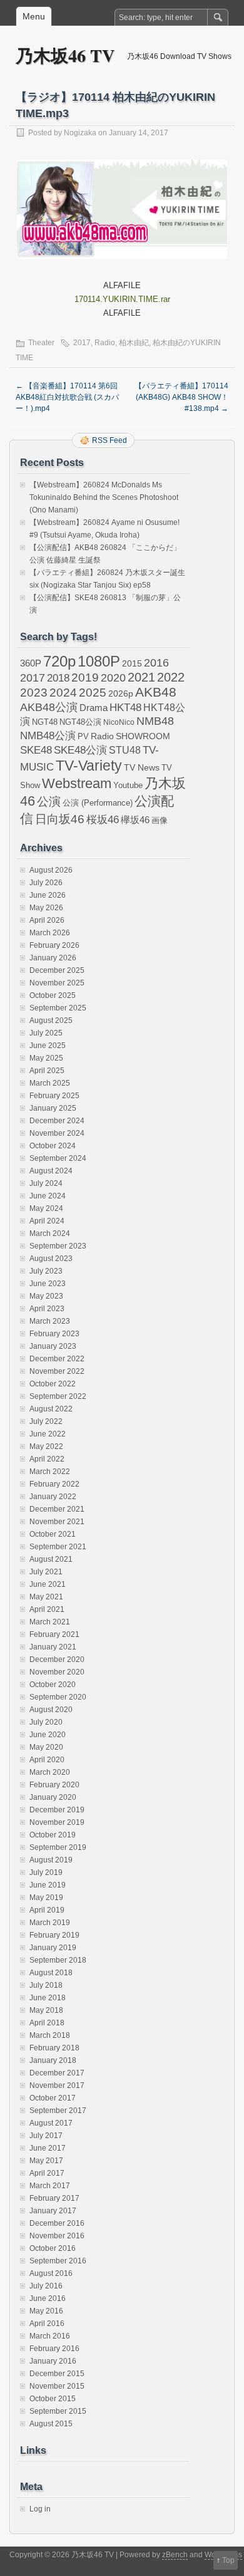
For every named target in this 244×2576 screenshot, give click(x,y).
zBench (175, 2555)
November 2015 (57, 2386)
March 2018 (50, 2035)
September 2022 (58, 1396)
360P (31, 663)
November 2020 (57, 1672)
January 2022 (53, 1497)
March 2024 (50, 1233)
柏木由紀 (134, 343)
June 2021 (48, 1584)
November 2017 (57, 2085)
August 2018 (51, 1973)
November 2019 (57, 1822)
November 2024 (57, 1133)
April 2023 (47, 1309)
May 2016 (46, 2311)
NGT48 (45, 722)
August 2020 (51, 1710)
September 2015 (58, 2411)
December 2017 (57, 2073)
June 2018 (48, 1998)
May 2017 (46, 2161)
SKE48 (36, 750)
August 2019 (51, 1860)
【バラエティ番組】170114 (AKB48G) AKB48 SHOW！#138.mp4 (181, 397)
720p (59, 661)
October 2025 (53, 995)
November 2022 (57, 1371)
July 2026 (46, 883)
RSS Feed (109, 440)
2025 (93, 692)
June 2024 (48, 1196)
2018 (58, 678)
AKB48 (156, 692)
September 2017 (58, 2111)
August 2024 (51, 1171)
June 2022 (48, 1434)
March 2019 (50, 1923)
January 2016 (53, 2361)
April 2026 (47, 920)
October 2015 (53, 2399)
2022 (171, 677)
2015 (132, 663)
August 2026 (51, 870)
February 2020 (54, 1785)
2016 (156, 662)
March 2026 (50, 933)
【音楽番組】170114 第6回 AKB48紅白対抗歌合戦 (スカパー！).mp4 (67, 397)
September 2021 (58, 1547)
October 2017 (53, 2098)
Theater (41, 343)
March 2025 (50, 1083)
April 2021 (47, 1609)
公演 (49, 802)
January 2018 (53, 2060)
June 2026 (48, 895)
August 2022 (51, 1409)
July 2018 (46, 1985)
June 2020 (48, 1735)
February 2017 (54, 2198)
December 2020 (57, 1659)
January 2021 (53, 1647)
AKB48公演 (49, 707)
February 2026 (54, 945)
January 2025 (53, 1108)
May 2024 (46, 1208)
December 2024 (57, 1121)
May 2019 (46, 1898)
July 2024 (46, 1183)
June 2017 (48, 2148)
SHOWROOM (143, 736)
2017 (82, 343)
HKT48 (125, 707)
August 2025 (51, 1021)
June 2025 (48, 1046)
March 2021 (50, 1622)
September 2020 (58, 1697)
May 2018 (46, 2010)
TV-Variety (89, 766)
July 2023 (46, 1271)
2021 (141, 677)
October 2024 (53, 1146)
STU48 (125, 750)
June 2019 (48, 1885)
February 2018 (54, 2048)
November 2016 (57, 2236)
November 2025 (57, 983)
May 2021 (46, 1597)
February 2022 (54, 1484)
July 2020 (46, 1722)
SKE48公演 (80, 750)
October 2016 (53, 2248)
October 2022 (53, 1384)
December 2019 (57, 1810)
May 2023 (46, 1296)
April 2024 (47, 1221)
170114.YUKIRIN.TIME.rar (122, 299)
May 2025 (46, 1058)
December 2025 (57, 970)
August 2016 (51, 2273)
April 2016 (47, 2324)
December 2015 (57, 2374)
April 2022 (47, 1459)
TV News (142, 767)
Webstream (77, 783)
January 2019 (53, 1948)
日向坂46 (60, 819)
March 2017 (50, 2186)
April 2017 (47, 2173)
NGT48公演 (80, 722)
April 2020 (47, 1760)
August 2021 (51, 1559)
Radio (105, 343)
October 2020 (53, 1685)
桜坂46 (103, 819)
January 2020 (53, 1797)
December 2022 (57, 1359)
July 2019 (46, 1872)
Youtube (128, 785)
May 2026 (46, 908)
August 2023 (51, 1259)
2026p (121, 694)
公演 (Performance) (98, 803)
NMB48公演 (48, 736)
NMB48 (155, 721)
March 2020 (50, 1772)
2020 (113, 678)
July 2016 (46, 2286)
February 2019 (54, 1935)
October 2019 (53, 1835)
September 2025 (58, 1008)
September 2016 (58, 2261)
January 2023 (53, 1346)
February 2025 (54, 1096)
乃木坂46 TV (65, 55)
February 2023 (54, 1334)
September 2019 (58, 1847)
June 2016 (48, 2298)
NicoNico (119, 722)
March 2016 (50, 2336)
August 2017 (51, 2123)
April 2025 (47, 1071)
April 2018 (47, 2023)
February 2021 (54, 1634)
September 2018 (58, 1960)
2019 (85, 678)
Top (228, 2560)
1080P (99, 661)
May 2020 (46, 1747)
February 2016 (54, 2349)
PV (83, 736)
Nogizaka (80, 133)
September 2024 (58, 1158)
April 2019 (47, 1910)
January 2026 (53, 958)
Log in (40, 2509)
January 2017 (53, 2211)
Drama (94, 708)
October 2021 (53, 1534)
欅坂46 (135, 820)
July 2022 (46, 1421)
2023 (34, 693)
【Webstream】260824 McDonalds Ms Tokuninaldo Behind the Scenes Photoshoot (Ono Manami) (104, 497)
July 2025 (46, 1033)
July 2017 (46, 2136)
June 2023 (48, 1284)
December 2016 (57, 2223)
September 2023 (58, 1246)
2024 (63, 692)
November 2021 (57, 1522)
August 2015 (51, 2424)
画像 (160, 820)
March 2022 (50, 1472)
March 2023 (50, 1321)
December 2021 (57, 1509)
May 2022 (46, 1446)
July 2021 (46, 1572)
